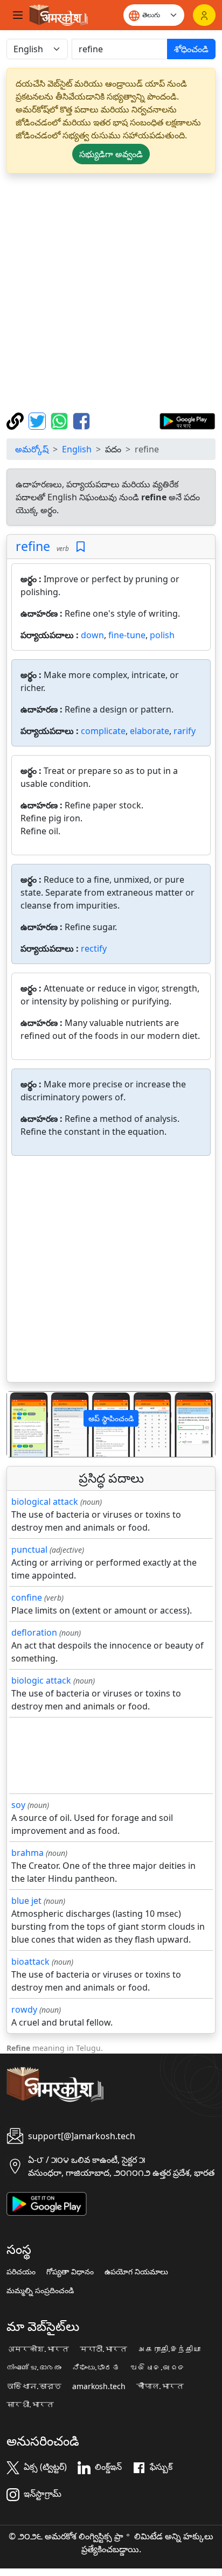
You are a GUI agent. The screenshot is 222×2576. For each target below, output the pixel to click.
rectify (94, 948)
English (77, 449)
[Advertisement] (111, 293)
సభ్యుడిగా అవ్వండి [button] (111, 154)
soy (18, 1805)
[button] (23, 1424)
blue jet (26, 1901)
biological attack (45, 1502)
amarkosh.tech (99, 2386)
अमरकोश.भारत (38, 2349)
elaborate (150, 731)
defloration (34, 1632)
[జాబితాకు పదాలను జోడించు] (81, 547)
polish (162, 635)
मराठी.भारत (103, 2349)
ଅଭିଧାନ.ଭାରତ (158, 2368)
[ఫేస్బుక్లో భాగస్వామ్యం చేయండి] (81, 420)
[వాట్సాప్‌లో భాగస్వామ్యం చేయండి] (61, 420)
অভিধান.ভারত (34, 2386)
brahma (27, 1853)
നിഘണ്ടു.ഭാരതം (34, 2368)
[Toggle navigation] (18, 15)
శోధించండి (191, 49)
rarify (185, 731)
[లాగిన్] (204, 15)
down (92, 635)
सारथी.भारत (30, 2405)
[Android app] (47, 2203)
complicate (103, 731)
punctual (29, 1549)
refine (33, 546)
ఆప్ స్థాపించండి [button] (111, 1418)
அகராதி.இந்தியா (169, 2349)
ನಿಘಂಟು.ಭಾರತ (96, 2368)
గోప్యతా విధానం (70, 2272)
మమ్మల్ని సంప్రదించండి (40, 2291)
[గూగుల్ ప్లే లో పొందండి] (187, 420)
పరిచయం (21, 2272)
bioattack (30, 1961)
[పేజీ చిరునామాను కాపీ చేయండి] (16, 420)
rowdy (24, 2009)
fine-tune (127, 635)
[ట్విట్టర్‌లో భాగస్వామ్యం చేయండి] (39, 420)
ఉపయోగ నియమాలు (136, 2272)
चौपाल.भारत (160, 2386)
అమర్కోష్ (32, 449)
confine (27, 1597)
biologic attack (41, 1680)
